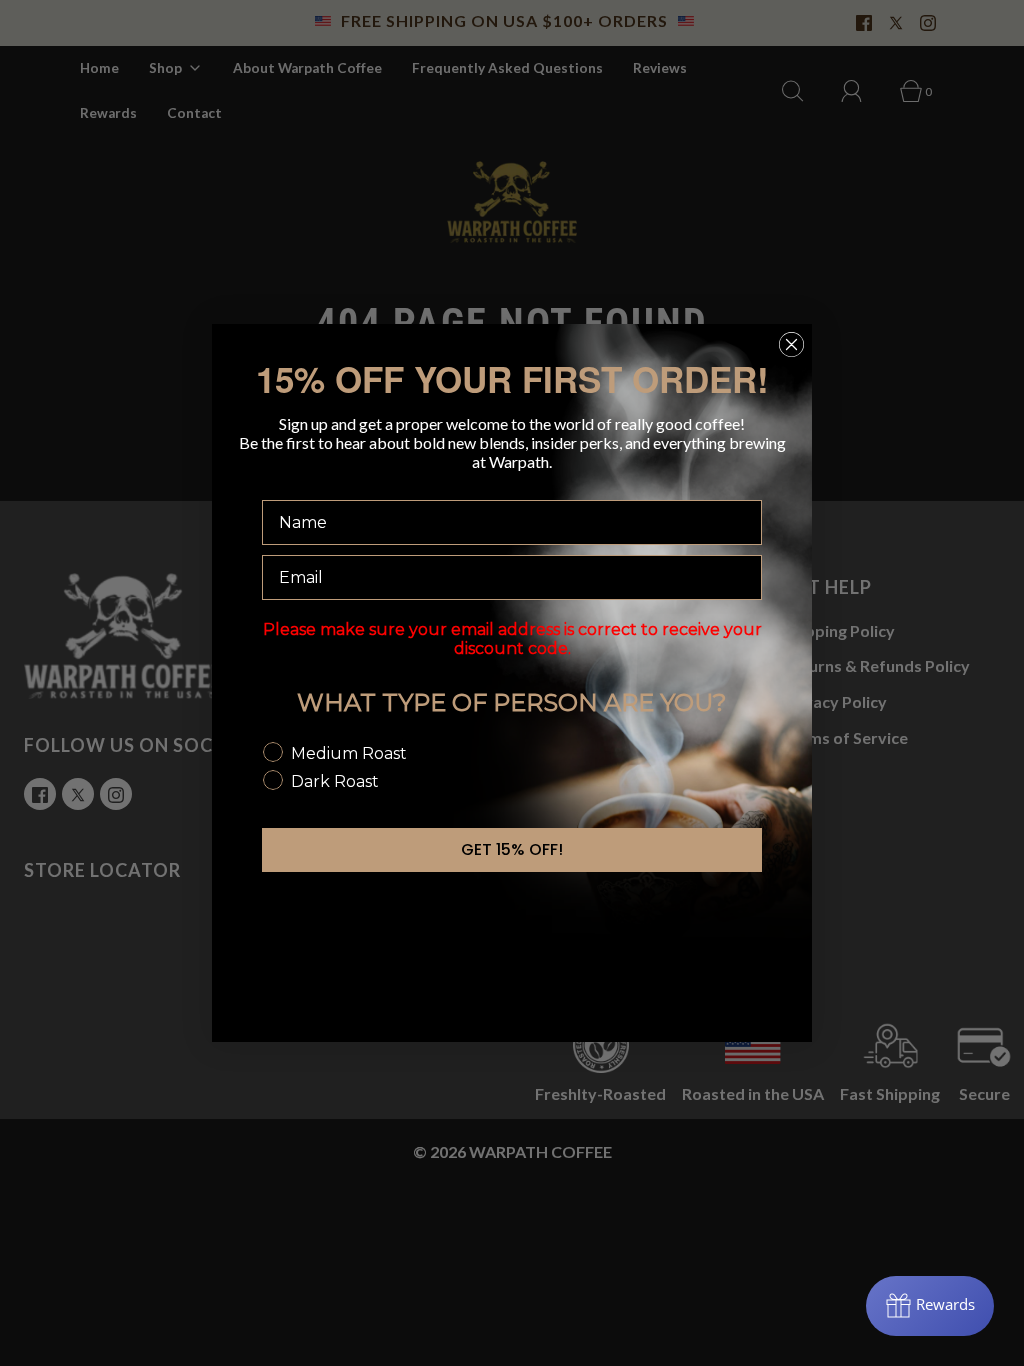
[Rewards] (930, 1306)
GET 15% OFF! (512, 849)
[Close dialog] (791, 344)
